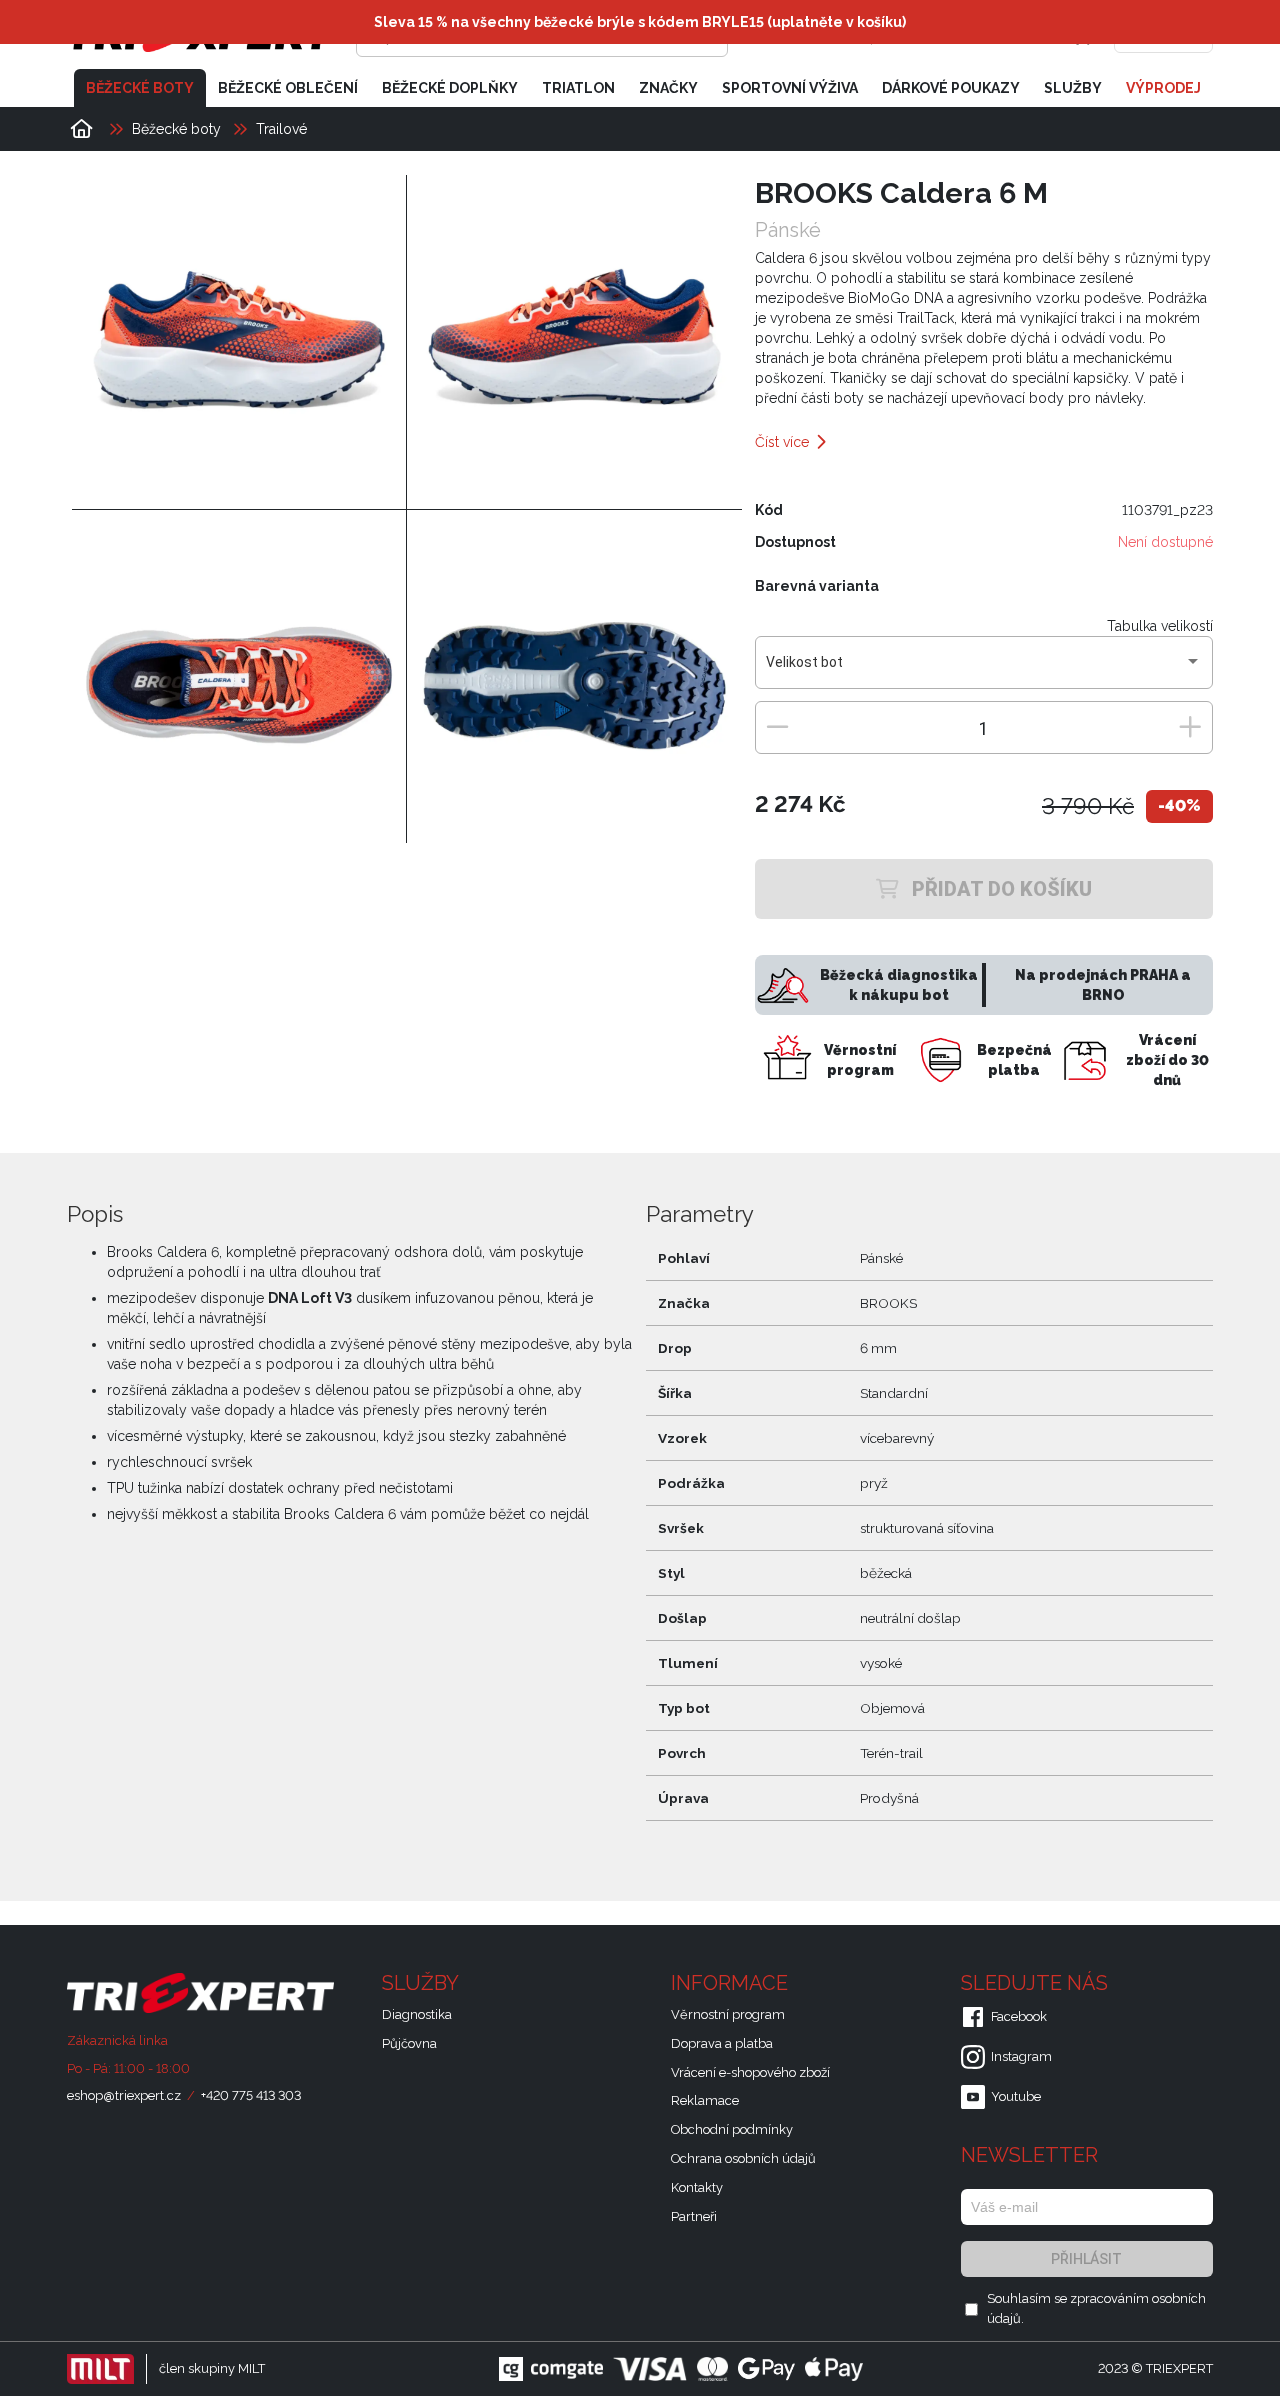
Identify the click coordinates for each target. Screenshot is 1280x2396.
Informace (732, 1983)
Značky (668, 88)
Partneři (694, 2216)
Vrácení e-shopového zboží (750, 2072)
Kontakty (697, 2187)
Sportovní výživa (790, 88)
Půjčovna (409, 2043)
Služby (1073, 88)
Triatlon (578, 88)
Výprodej (1163, 88)
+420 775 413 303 (251, 2095)
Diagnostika (417, 2014)
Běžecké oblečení (288, 88)
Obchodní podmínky (732, 2129)
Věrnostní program (728, 2014)
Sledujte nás (1037, 1983)
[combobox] (983, 670)
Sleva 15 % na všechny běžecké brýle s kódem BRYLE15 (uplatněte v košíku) (640, 22)
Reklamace (705, 2100)
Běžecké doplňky (450, 88)
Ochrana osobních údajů (743, 2158)
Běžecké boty (140, 88)
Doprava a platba (722, 2043)
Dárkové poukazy (951, 88)
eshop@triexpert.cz (124, 2095)
